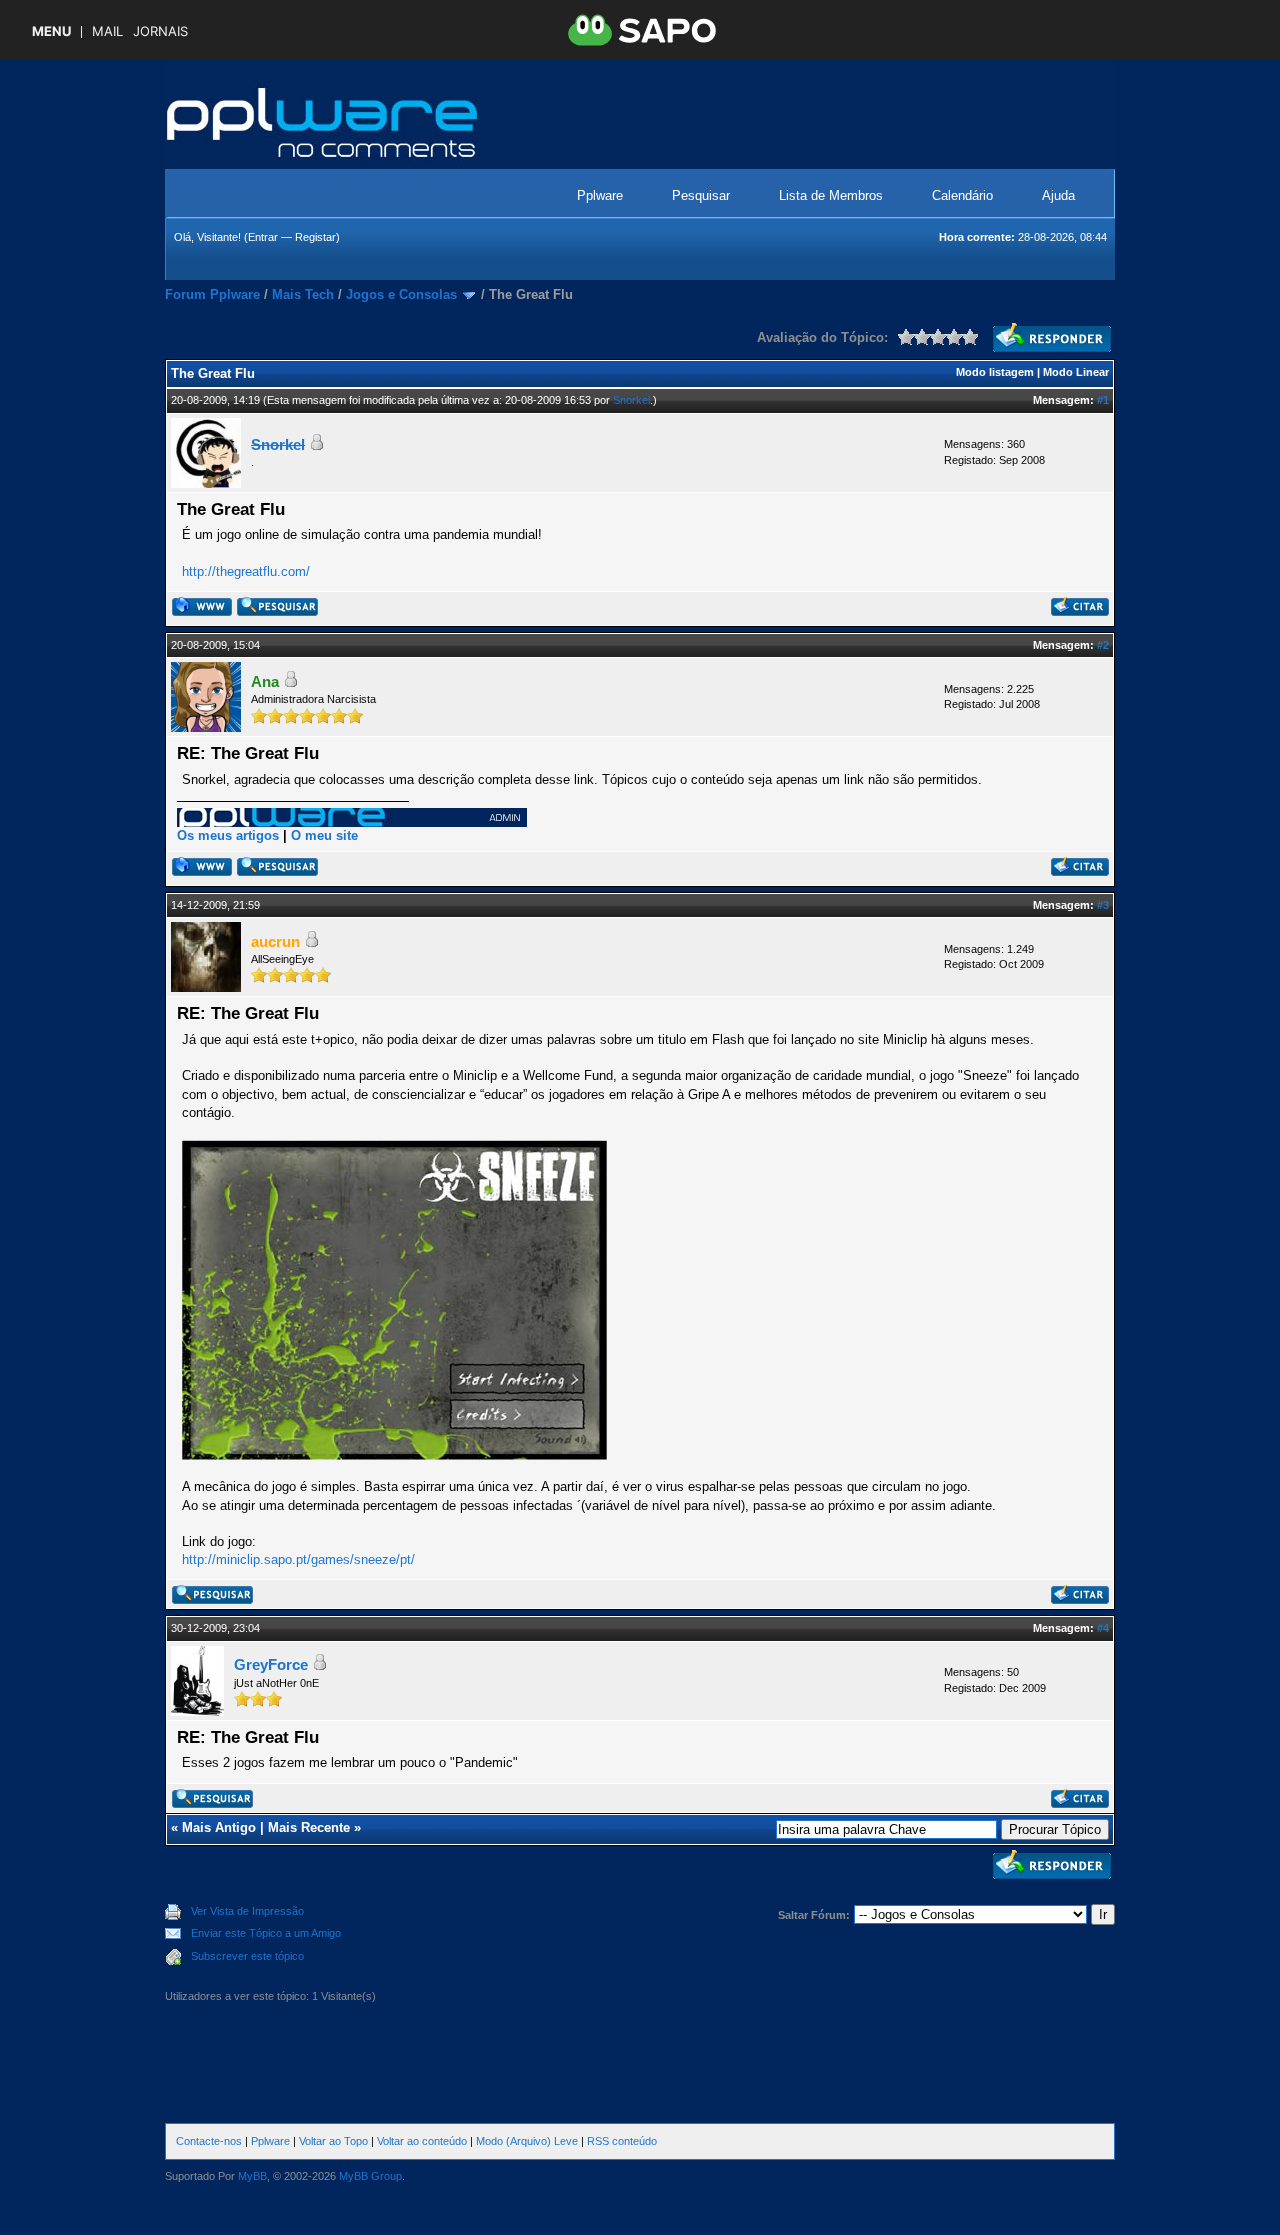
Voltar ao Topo (333, 2141)
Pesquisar (701, 195)
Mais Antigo (219, 1827)
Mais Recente (309, 1827)
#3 (1103, 905)
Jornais (160, 31)
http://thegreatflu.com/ (246, 571)
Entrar (263, 237)
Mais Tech (303, 294)
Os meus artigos (228, 835)
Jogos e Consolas (401, 294)
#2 (1103, 645)
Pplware (600, 195)
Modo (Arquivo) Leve (527, 2141)
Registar (315, 237)
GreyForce (271, 1664)
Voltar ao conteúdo (422, 2141)
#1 (1103, 400)
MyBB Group (370, 2176)
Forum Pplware (212, 294)
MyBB (252, 2176)
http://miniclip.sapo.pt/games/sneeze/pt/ (298, 1559)
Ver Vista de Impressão (247, 1911)
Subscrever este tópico (247, 1956)
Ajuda (1058, 195)
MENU (51, 31)
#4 (1103, 1628)
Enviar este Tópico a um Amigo (266, 1933)
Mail (107, 31)
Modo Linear (1076, 372)
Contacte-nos (209, 2141)
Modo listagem (995, 372)
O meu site (324, 835)
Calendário (962, 195)
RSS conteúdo (622, 2141)
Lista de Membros (831, 195)
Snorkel (631, 400)
